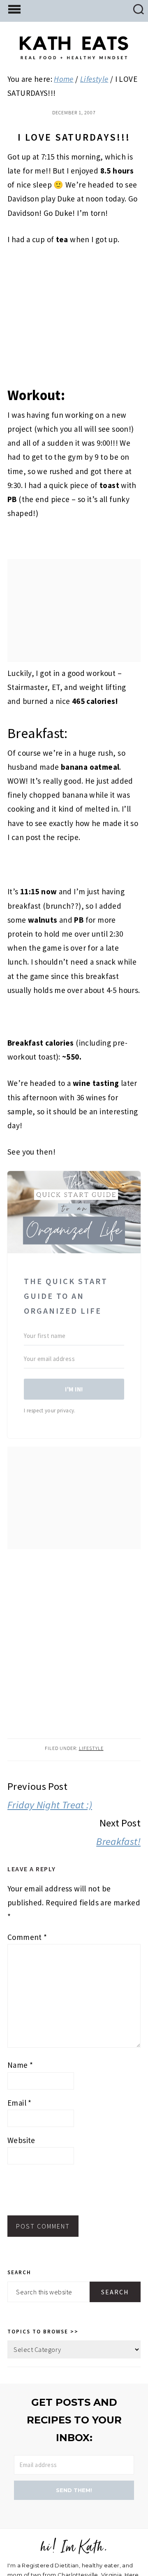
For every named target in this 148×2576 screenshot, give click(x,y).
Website (21, 2140)
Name (20, 2065)
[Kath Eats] (74, 53)
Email (20, 2103)
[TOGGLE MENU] (14, 9)
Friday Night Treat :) (50, 1805)
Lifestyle (91, 1748)
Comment (27, 1937)
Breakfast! (118, 1841)
